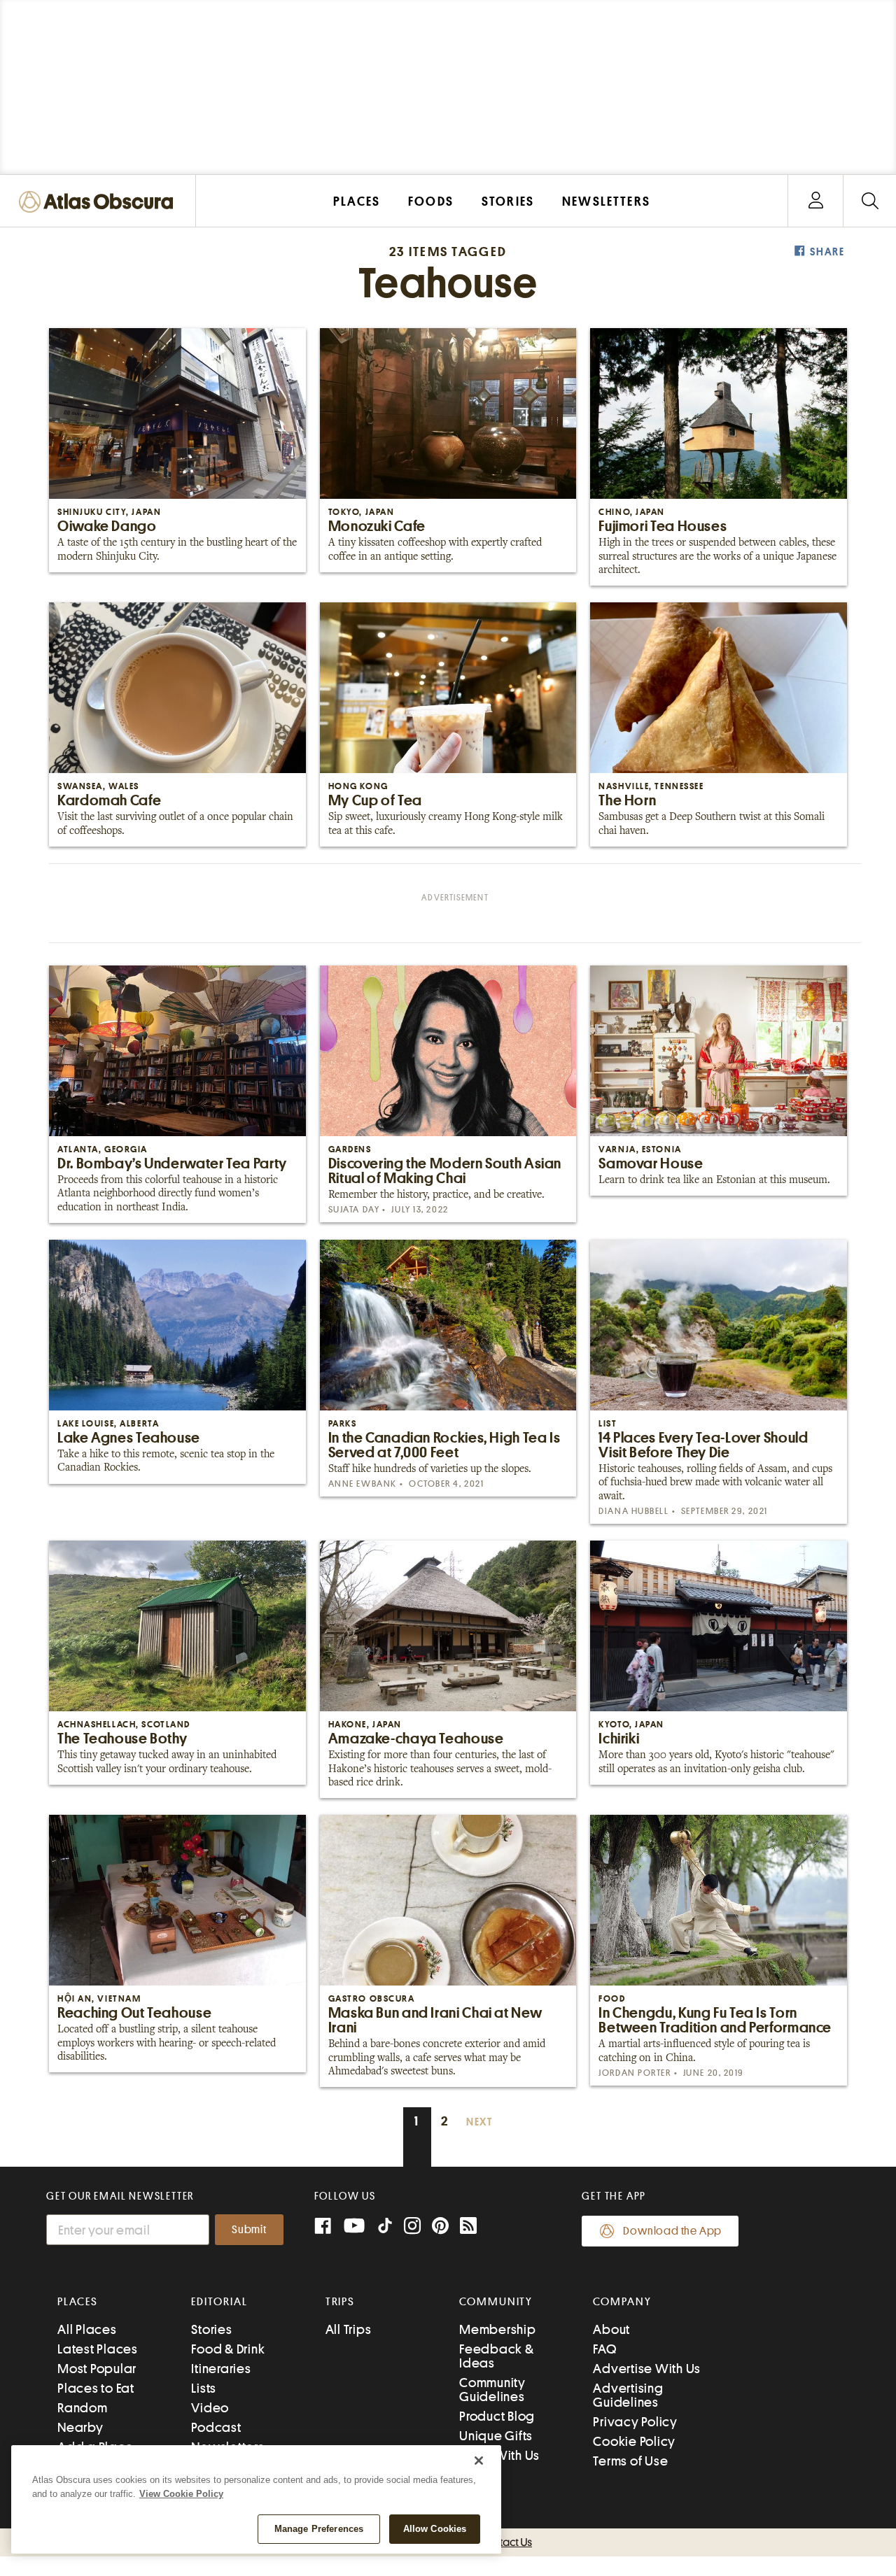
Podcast (216, 2427)
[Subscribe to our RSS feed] (468, 2227)
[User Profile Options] (815, 201)
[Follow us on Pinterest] (440, 2227)
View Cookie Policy (181, 2494)
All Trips (349, 2329)
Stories (211, 2329)
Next (479, 2122)
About (611, 2329)
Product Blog (497, 2416)
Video (210, 2408)
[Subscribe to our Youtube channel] (354, 2227)
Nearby (80, 2427)
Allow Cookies (435, 2529)
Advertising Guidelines (628, 2395)
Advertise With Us (647, 2369)
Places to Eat (96, 2388)
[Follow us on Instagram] (412, 2227)
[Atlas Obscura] (99, 203)
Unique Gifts (496, 2436)
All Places (87, 2329)
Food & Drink (228, 2349)
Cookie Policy (634, 2441)
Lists (204, 2388)
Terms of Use (630, 2461)
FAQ (604, 2349)
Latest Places (98, 2349)
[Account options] (816, 201)
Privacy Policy (635, 2422)
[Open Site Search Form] (870, 201)
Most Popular (97, 2369)
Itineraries (221, 2369)
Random (83, 2408)
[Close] (479, 2461)
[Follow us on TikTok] (385, 2229)
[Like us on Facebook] (323, 2227)
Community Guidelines (492, 2390)
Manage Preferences (319, 2529)
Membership (498, 2329)
